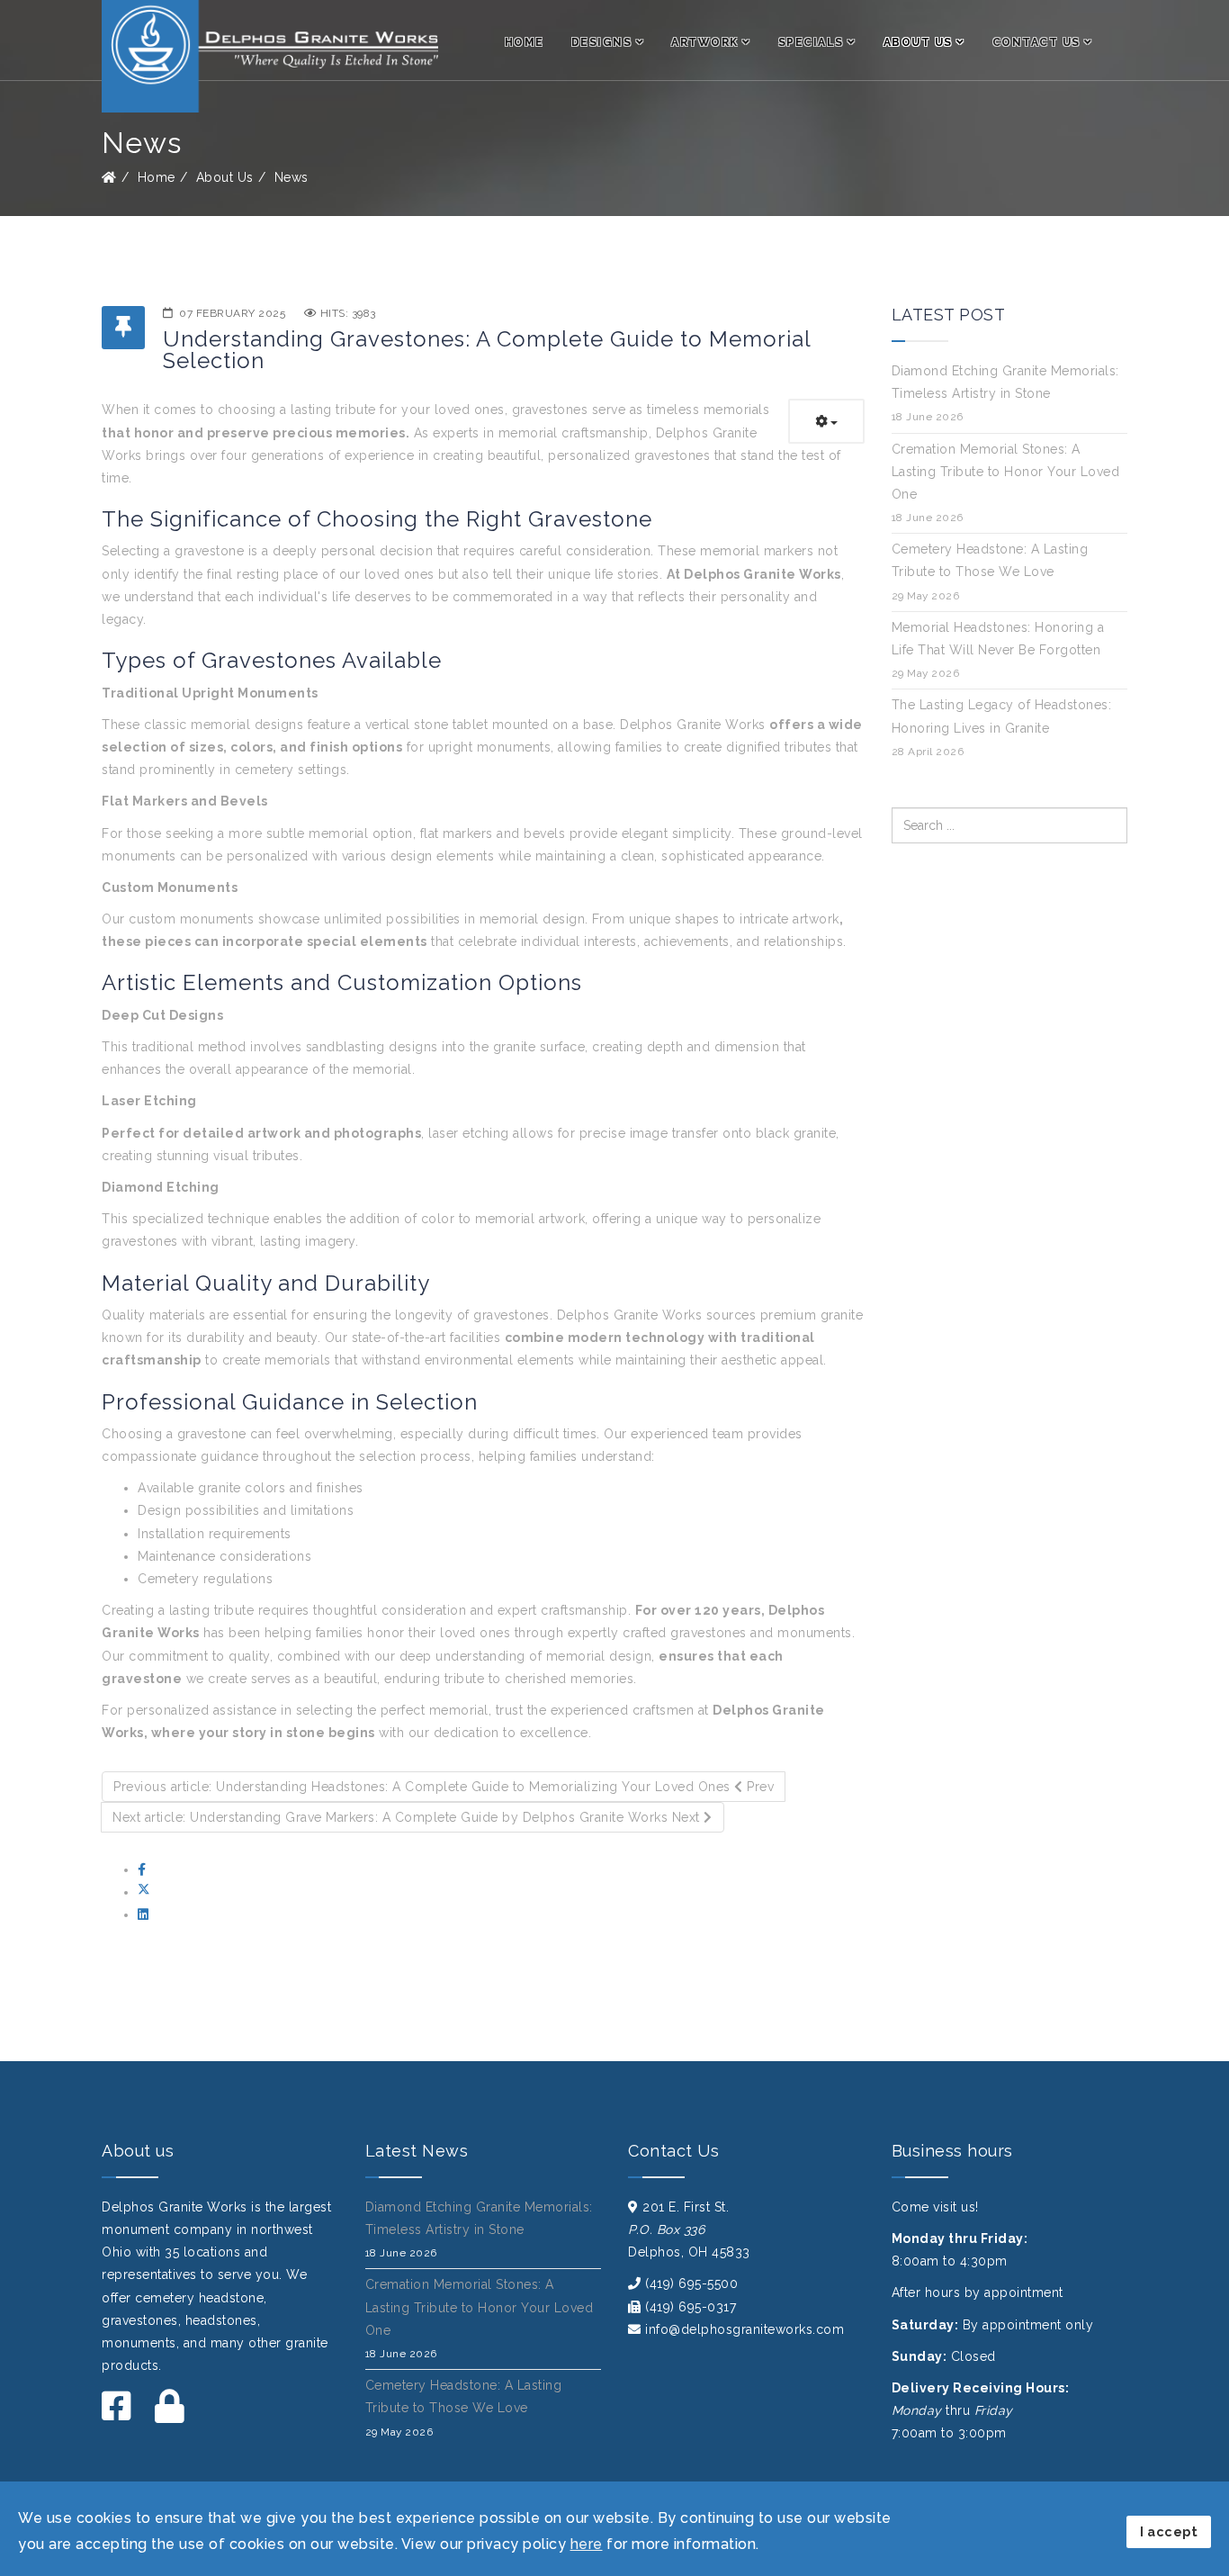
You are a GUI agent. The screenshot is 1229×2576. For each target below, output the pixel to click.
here (587, 2544)
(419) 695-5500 (691, 2283)
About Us (918, 42)
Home (525, 42)
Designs (602, 42)
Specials (811, 42)
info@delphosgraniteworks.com (745, 2329)
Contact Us (1036, 42)
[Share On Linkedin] (144, 1914)
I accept (1169, 2531)
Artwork (705, 42)
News (292, 177)
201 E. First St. (686, 2207)
